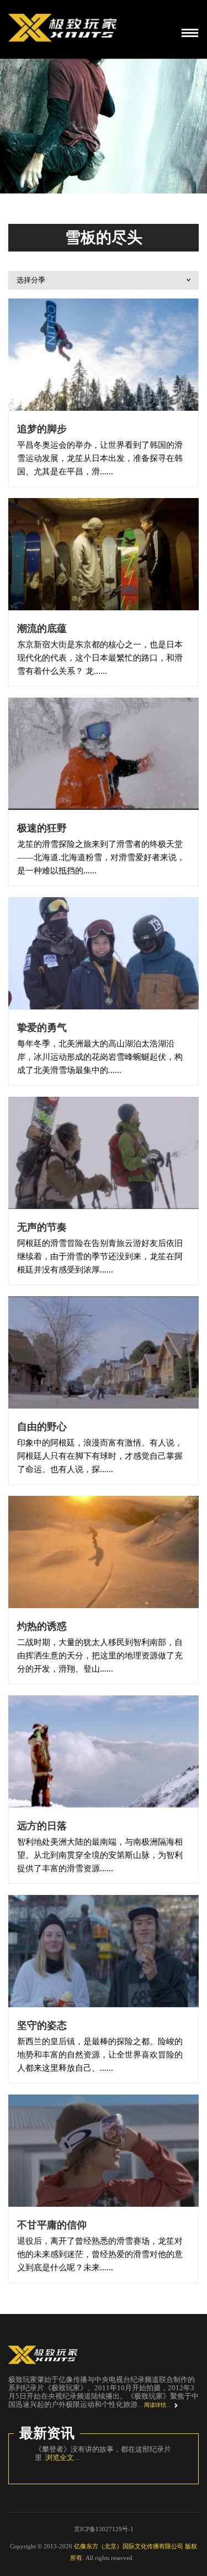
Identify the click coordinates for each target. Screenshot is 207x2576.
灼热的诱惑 (42, 1626)
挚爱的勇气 (42, 1028)
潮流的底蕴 (42, 629)
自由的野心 (42, 1427)
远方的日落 (42, 1826)
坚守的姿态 (42, 2025)
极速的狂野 (42, 828)
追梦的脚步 (42, 429)
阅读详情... (158, 2405)
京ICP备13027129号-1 (104, 2537)
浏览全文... (68, 2466)
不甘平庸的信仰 (52, 2225)
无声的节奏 (42, 1227)
